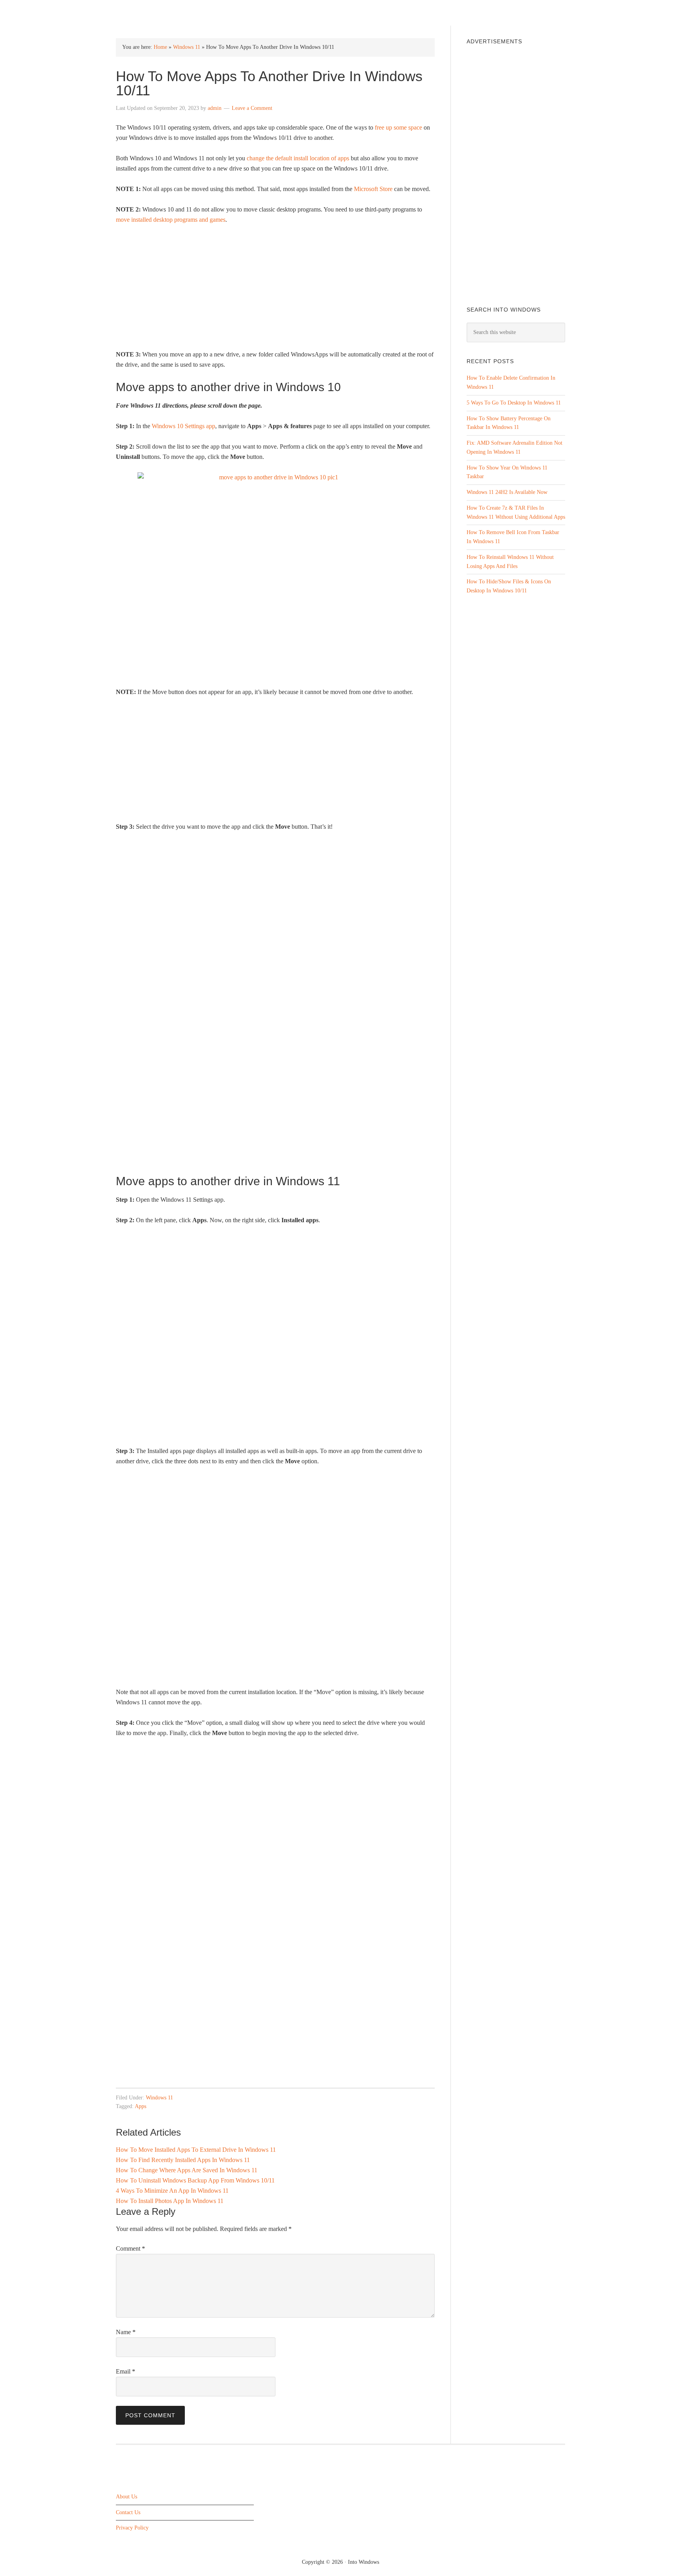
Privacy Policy (132, 2528)
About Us (127, 2496)
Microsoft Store (373, 189)
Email (126, 2371)
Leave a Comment (252, 108)
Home (160, 47)
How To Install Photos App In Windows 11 (170, 2201)
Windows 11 (187, 47)
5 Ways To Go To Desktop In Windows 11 (514, 403)
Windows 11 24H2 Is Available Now (507, 492)
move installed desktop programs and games (171, 220)
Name (126, 2332)
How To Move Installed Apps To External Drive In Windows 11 (196, 2150)
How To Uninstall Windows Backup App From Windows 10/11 (195, 2180)
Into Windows (157, 12)
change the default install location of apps (298, 158)
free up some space (398, 127)
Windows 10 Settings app (183, 426)
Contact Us (128, 2512)
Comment (130, 2248)
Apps (140, 2106)
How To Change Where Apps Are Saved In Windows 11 (187, 2170)
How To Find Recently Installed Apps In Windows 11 (183, 2160)
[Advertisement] (275, 290)
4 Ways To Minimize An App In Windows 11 (172, 2191)
